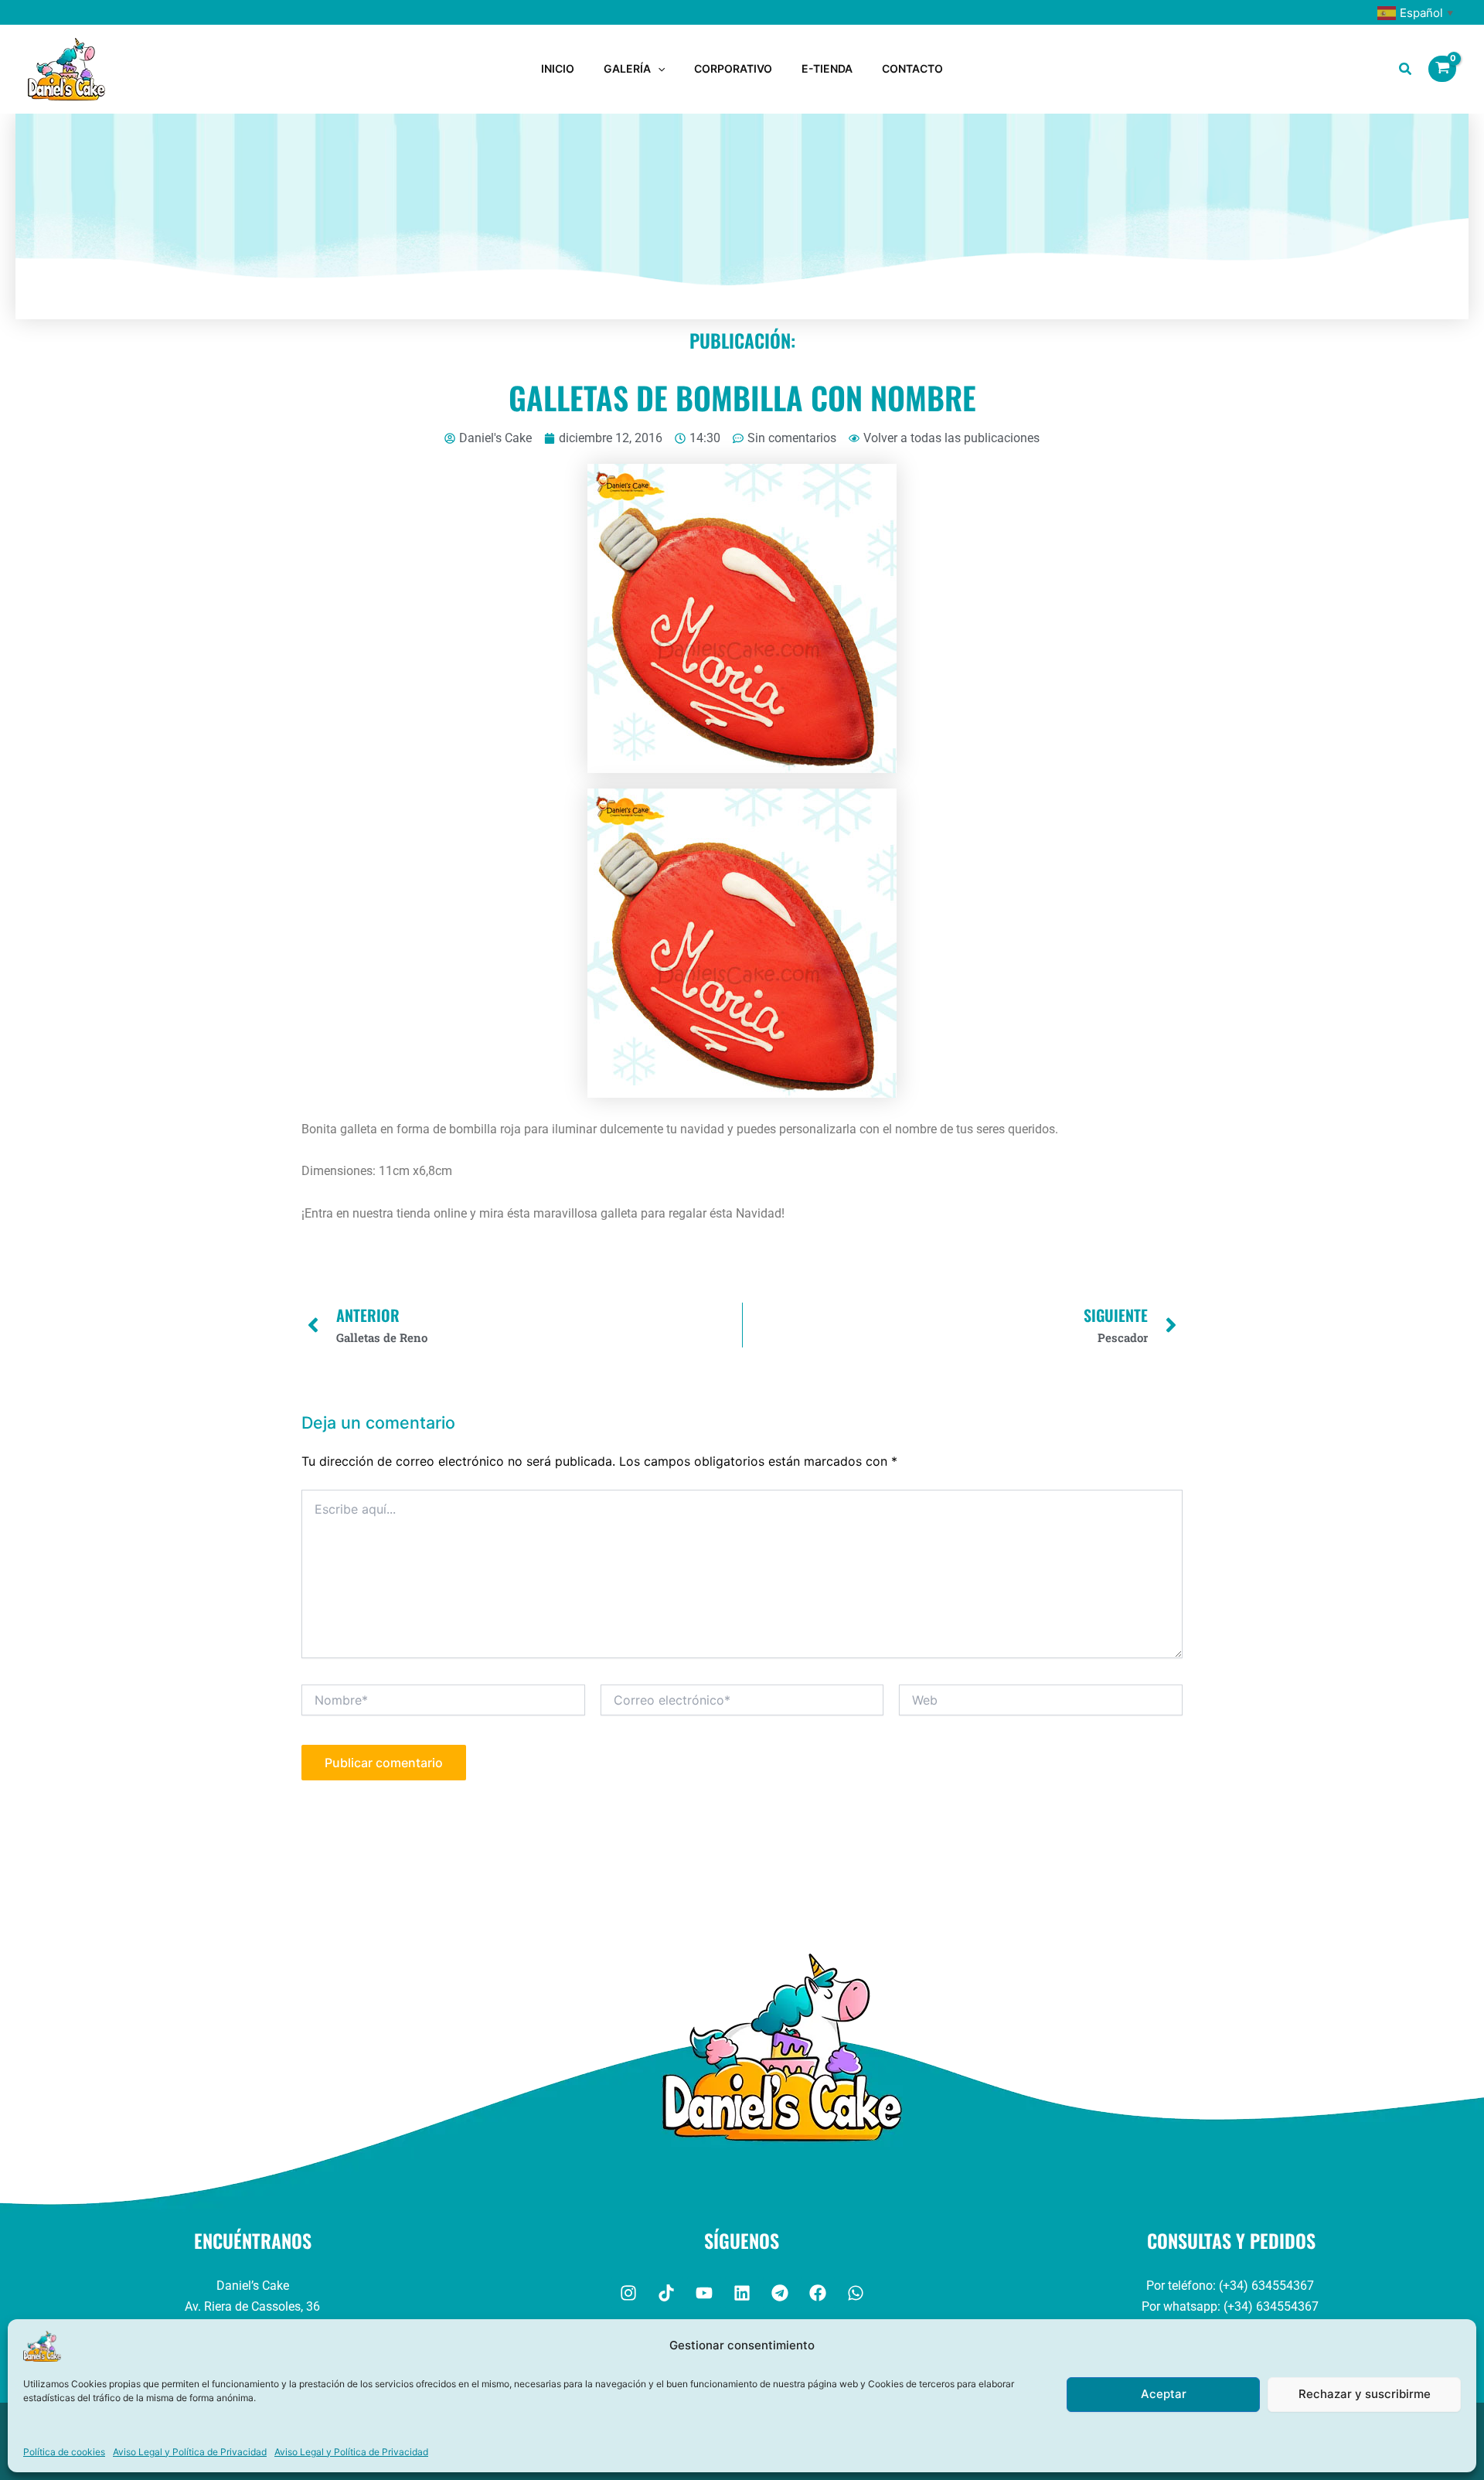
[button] (658, 69)
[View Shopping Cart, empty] (1442, 69)
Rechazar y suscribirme (1365, 2394)
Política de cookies (64, 2452)
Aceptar (1164, 2394)
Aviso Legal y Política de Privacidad (190, 2452)
